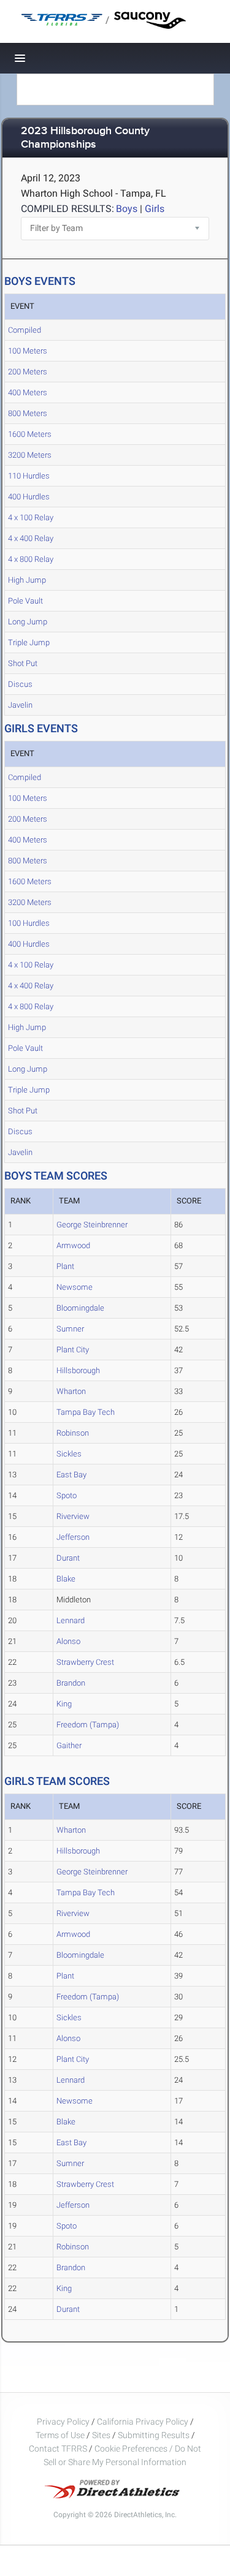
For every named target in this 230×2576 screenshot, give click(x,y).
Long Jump (28, 622)
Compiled (25, 330)
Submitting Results (154, 2435)
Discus (20, 684)
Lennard (71, 1620)
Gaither (69, 1745)
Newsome (75, 1287)
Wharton (71, 1391)
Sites (101, 2435)
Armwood (73, 1245)
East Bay (71, 1475)
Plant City (73, 1350)
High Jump (27, 580)
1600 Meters (30, 434)
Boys (127, 209)
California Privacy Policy (143, 2422)
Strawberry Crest (85, 1662)
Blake (66, 1579)
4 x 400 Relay (31, 538)
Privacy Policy (63, 2422)
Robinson (73, 1433)
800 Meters (28, 413)
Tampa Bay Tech (86, 1412)
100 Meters (28, 351)
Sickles (69, 1454)
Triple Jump (29, 642)
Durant (68, 1558)
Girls (155, 209)
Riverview (73, 1516)
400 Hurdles (29, 497)
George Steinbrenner (92, 1225)
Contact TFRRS (59, 2449)
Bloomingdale (80, 1308)
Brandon (71, 1683)
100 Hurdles (29, 923)
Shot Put (23, 663)
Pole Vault (25, 601)
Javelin (20, 705)
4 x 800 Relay (31, 559)
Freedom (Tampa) (88, 1725)
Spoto (67, 1495)
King (64, 1704)
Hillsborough (78, 1370)
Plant (65, 1266)
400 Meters (28, 392)
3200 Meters (30, 455)
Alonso (68, 1641)
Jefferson (73, 1537)
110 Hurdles (29, 476)
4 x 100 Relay (31, 517)
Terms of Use (60, 2435)
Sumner (70, 1329)
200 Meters (28, 372)
